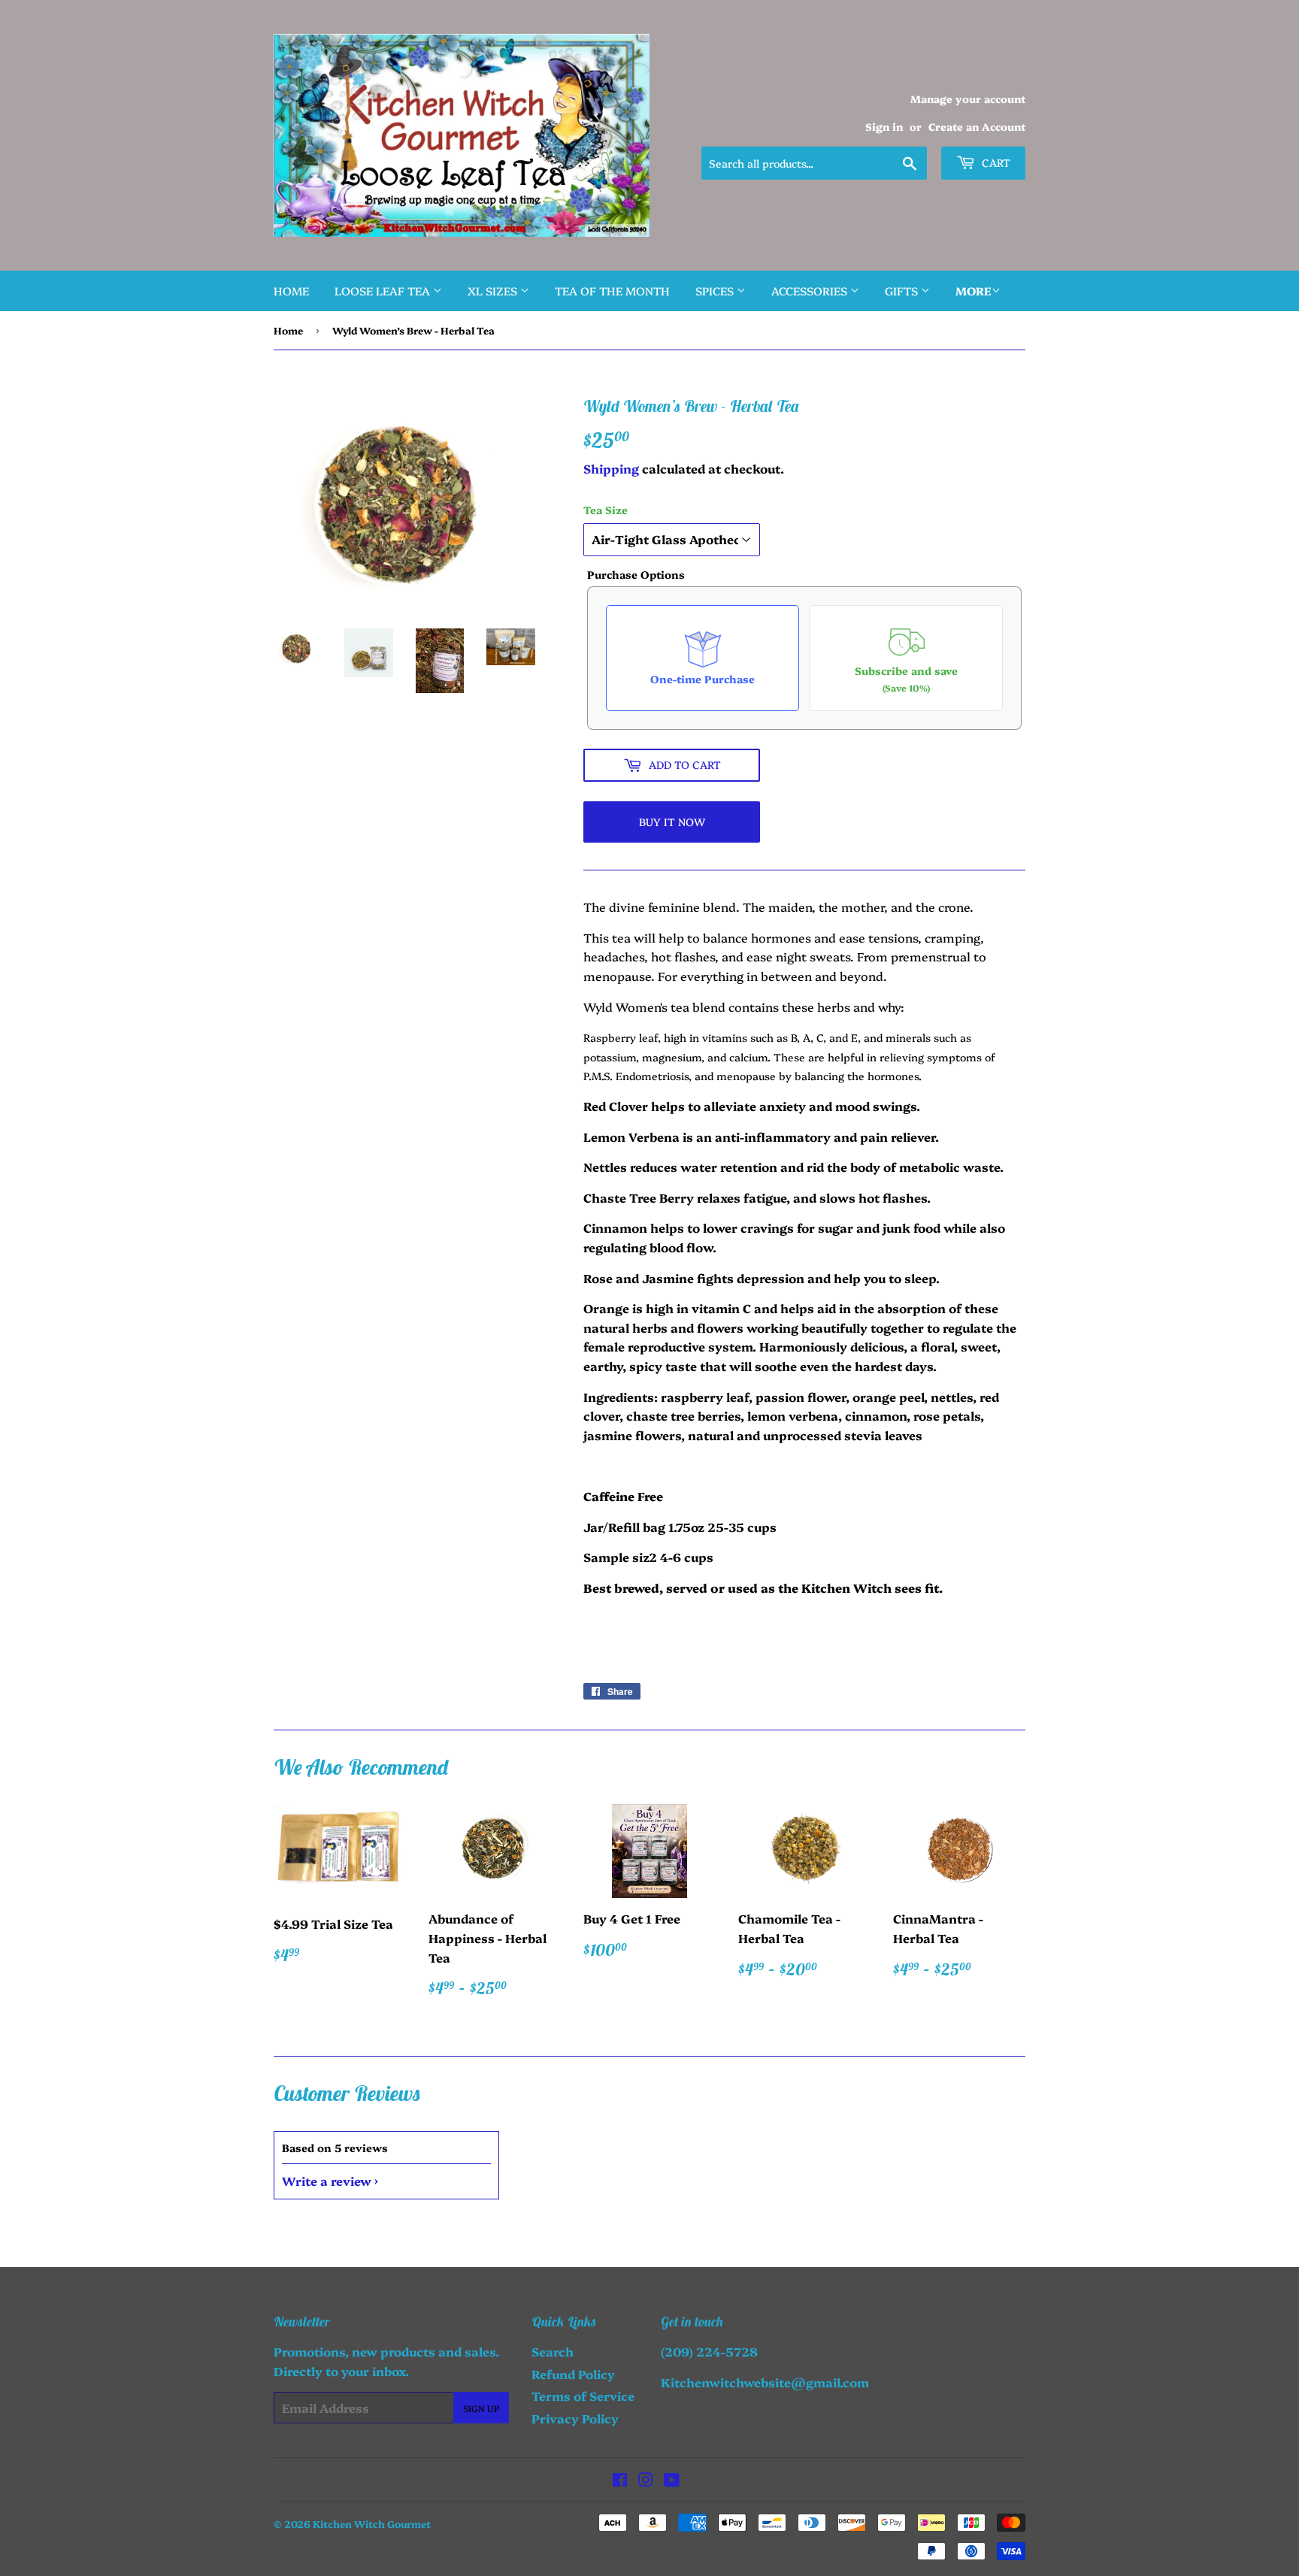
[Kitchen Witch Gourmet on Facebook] (620, 2481)
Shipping (611, 468)
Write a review (327, 2181)
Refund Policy (573, 2374)
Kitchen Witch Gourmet (372, 2523)
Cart (995, 162)
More (973, 291)
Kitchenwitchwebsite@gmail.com (765, 2382)
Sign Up (481, 2408)
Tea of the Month (612, 291)
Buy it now (672, 822)
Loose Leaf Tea (384, 291)
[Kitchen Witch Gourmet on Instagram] (646, 2481)
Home (291, 291)
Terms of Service (583, 2396)
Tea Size (606, 510)
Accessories (811, 291)
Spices (716, 291)
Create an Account (977, 126)
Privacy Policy (575, 2418)
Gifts (903, 291)
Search (553, 2351)
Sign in (884, 126)
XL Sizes (494, 291)
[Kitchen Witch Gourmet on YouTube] (672, 2481)
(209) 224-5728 (709, 2351)
